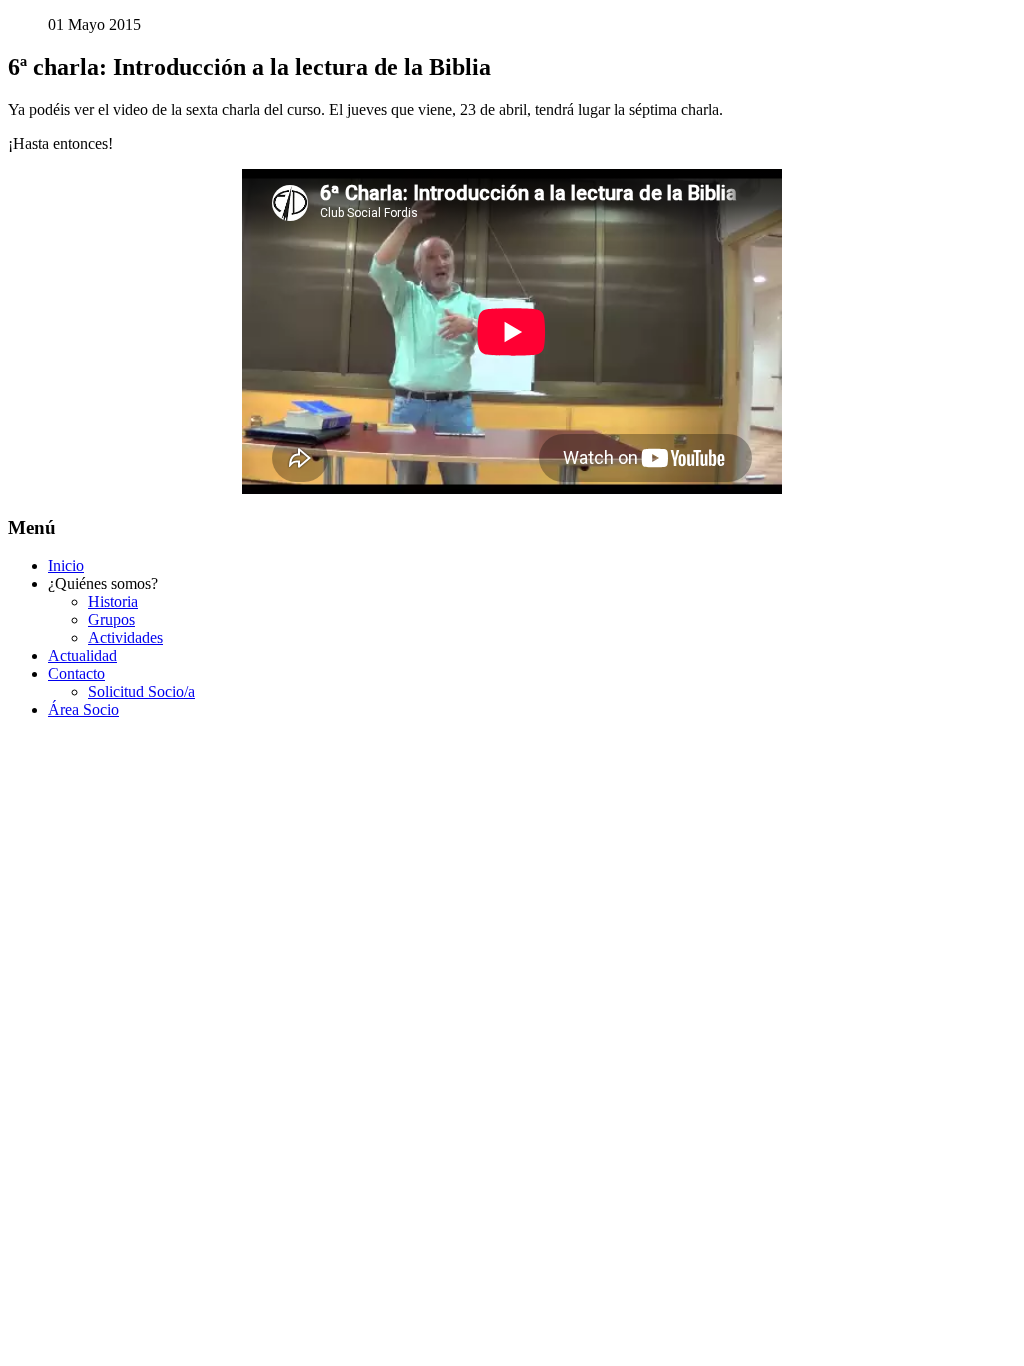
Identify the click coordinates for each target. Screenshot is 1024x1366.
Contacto (76, 673)
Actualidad (82, 655)
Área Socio (83, 709)
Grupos (111, 619)
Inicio (66, 565)
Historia (113, 601)
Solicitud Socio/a (141, 691)
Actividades (125, 637)
